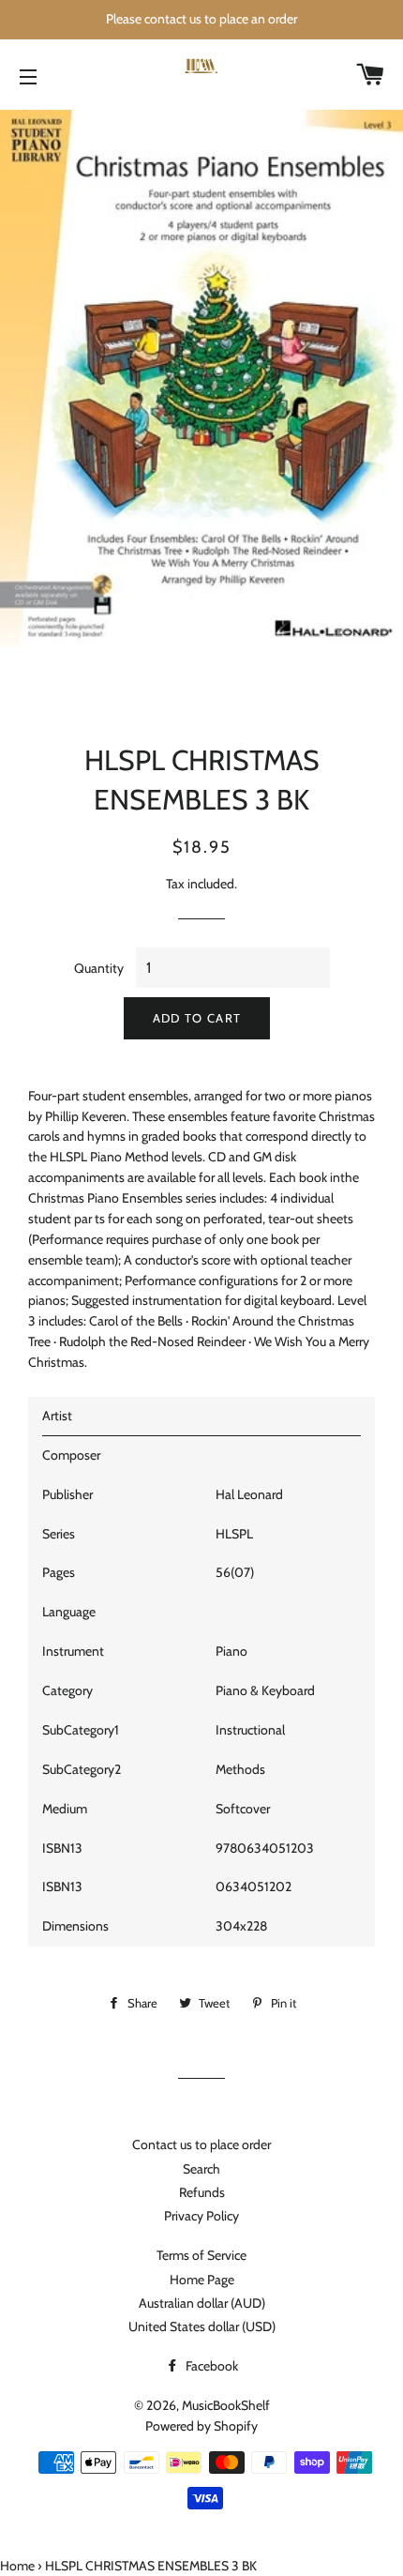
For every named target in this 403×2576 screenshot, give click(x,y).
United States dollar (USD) (202, 2326)
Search (201, 2169)
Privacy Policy (201, 2216)
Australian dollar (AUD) (202, 2303)
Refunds (202, 2192)
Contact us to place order (201, 2144)
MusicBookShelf (226, 2405)
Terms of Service (201, 2255)
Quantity (99, 968)
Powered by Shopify (201, 2426)
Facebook (210, 2366)
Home (17, 2566)
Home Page (202, 2280)
